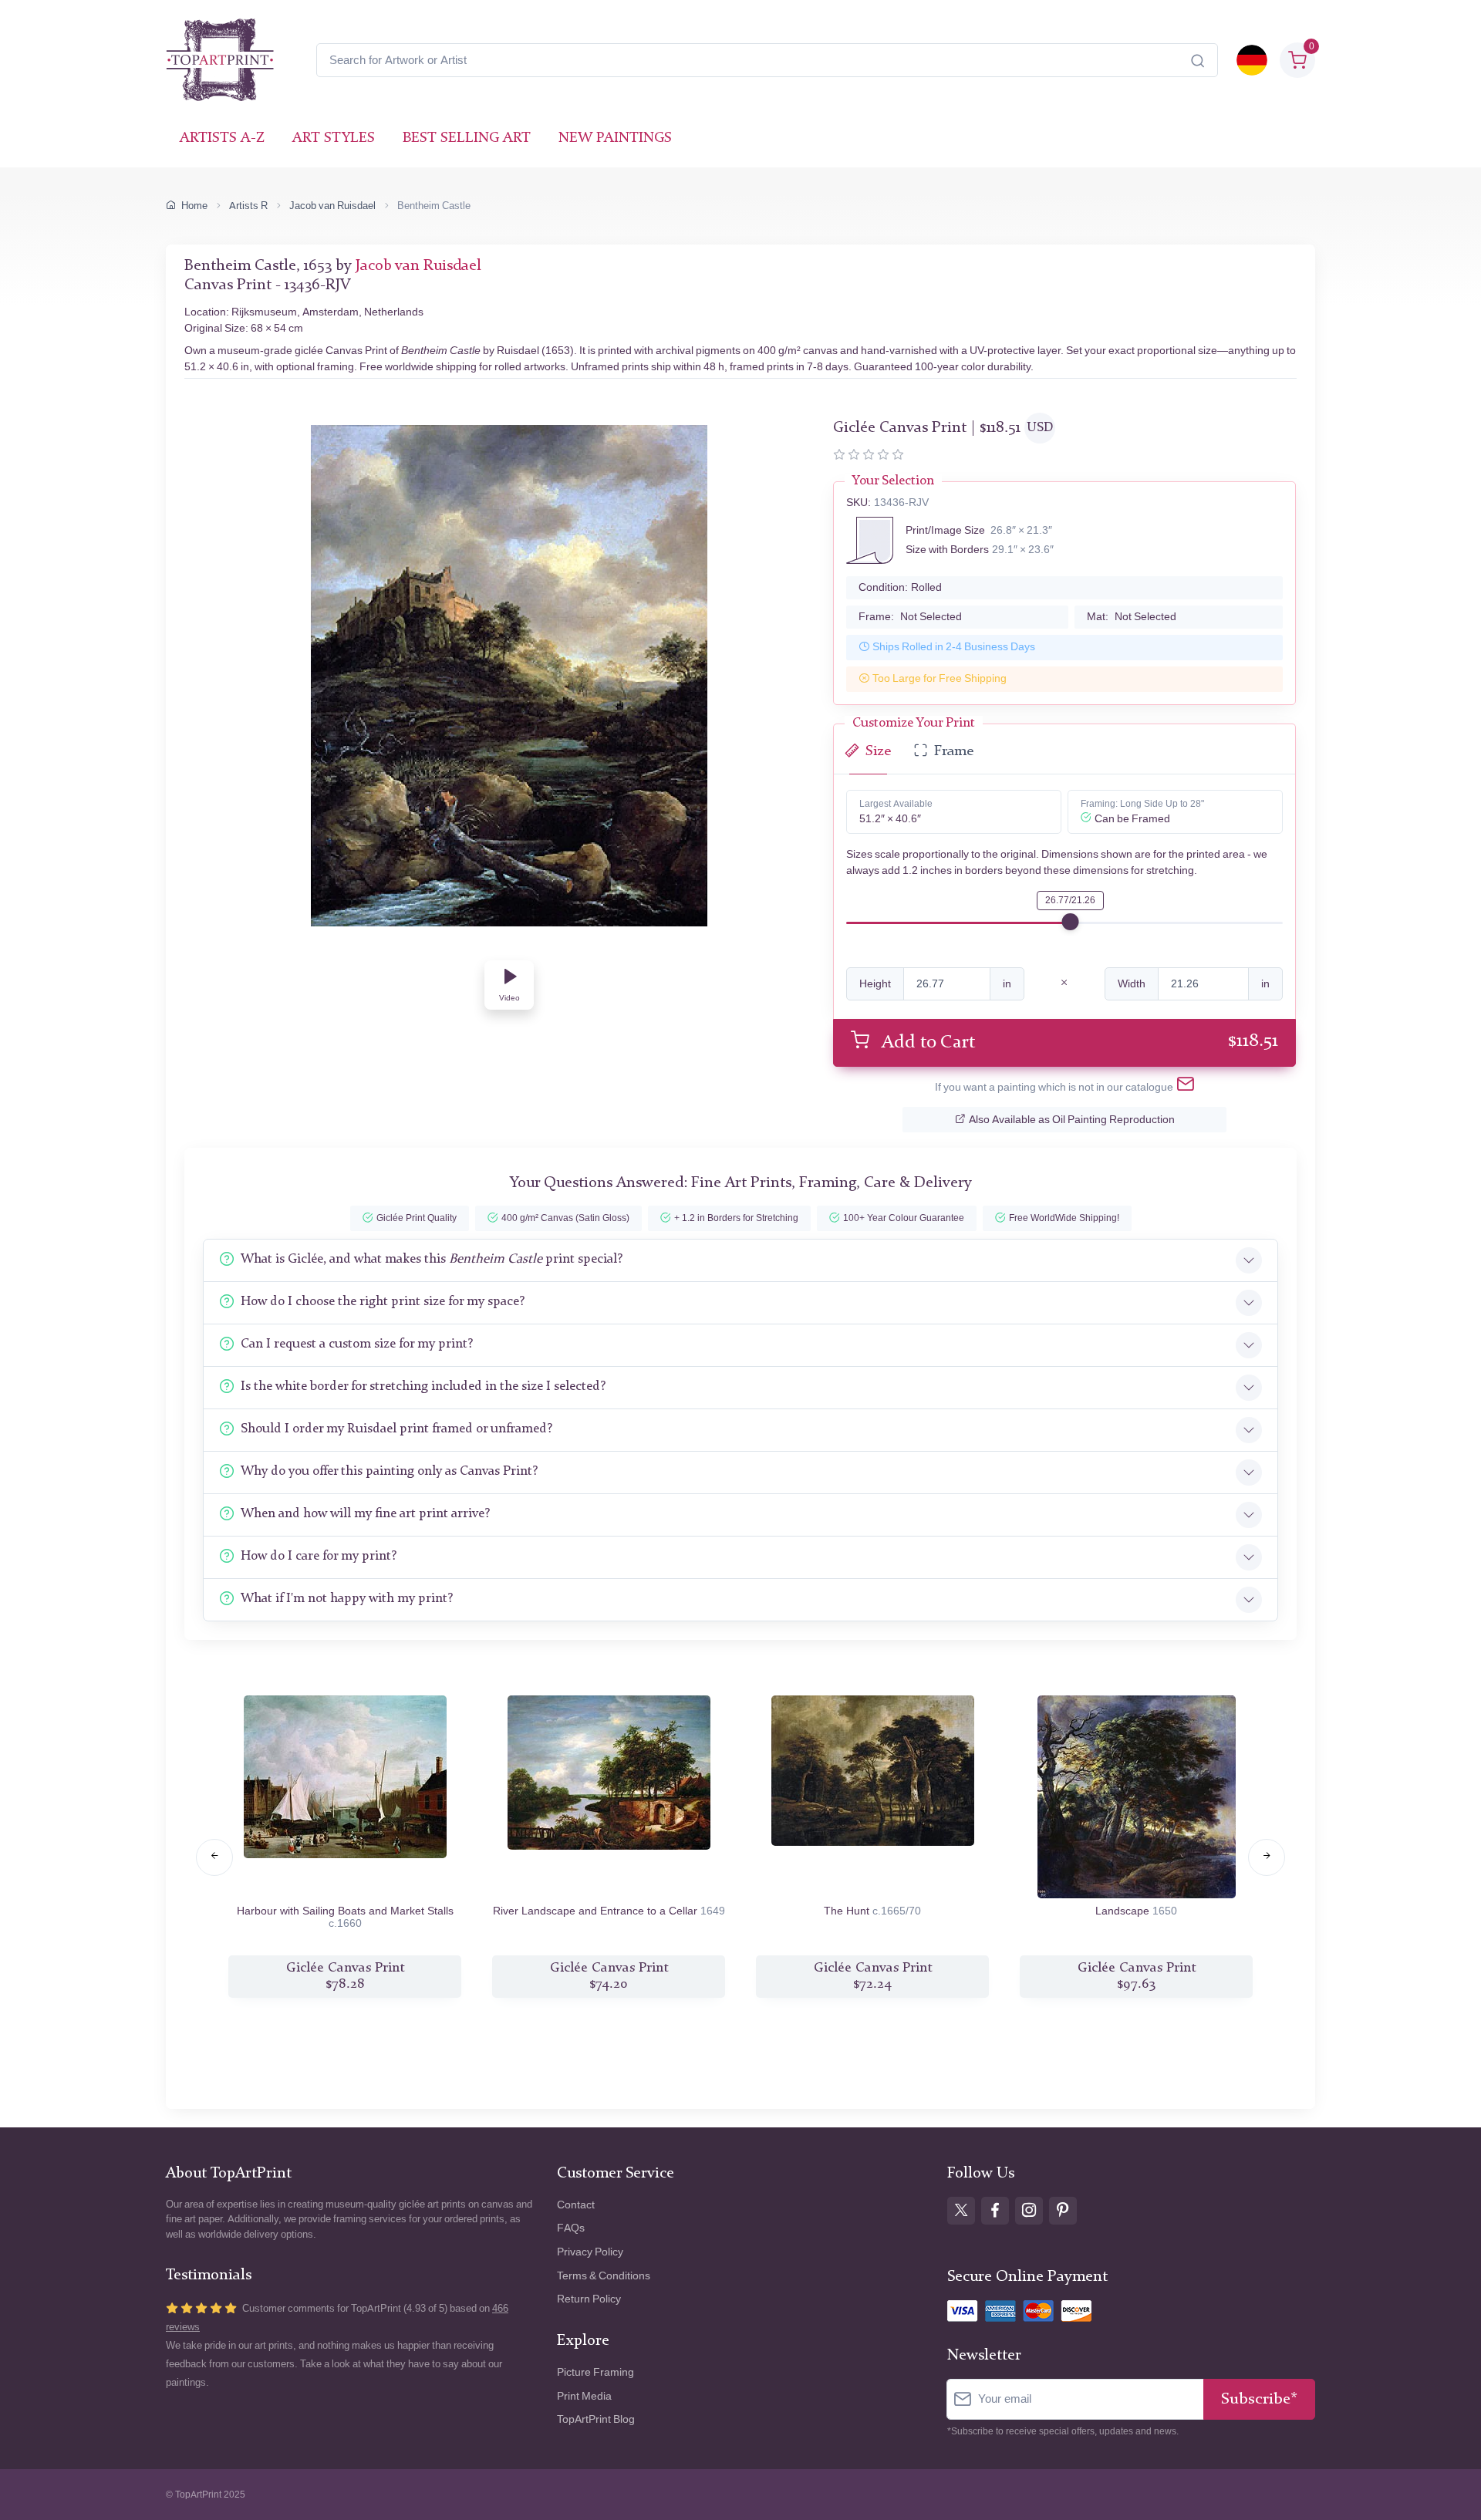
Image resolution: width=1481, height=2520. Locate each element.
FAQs (571, 2228)
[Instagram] (1029, 2211)
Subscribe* (1259, 2399)
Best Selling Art (467, 138)
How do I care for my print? (319, 1556)
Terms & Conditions (604, 2276)
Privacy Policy (590, 2252)
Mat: (1132, 617)
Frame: (910, 617)
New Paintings (615, 138)
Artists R (248, 206)
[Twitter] (961, 2211)
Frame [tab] (954, 752)
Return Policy (589, 2299)
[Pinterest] (1063, 2211)
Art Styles (334, 138)
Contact (576, 2205)
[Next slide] (1267, 1857)
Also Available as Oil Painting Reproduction (1072, 1120)
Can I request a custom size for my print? (357, 1344)
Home (194, 206)
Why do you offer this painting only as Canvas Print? (389, 1471)
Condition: (900, 587)
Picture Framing (595, 2372)
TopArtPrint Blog (596, 2419)
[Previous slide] (214, 1857)
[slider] (1071, 922)
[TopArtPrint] (220, 60)
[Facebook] (995, 2211)
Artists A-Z (222, 138)
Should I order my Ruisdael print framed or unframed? (396, 1429)
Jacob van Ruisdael (332, 206)
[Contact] (1186, 1087)
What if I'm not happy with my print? (347, 1599)
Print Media (584, 2396)
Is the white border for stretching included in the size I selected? (423, 1387)
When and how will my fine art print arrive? (365, 1514)
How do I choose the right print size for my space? (383, 1302)
